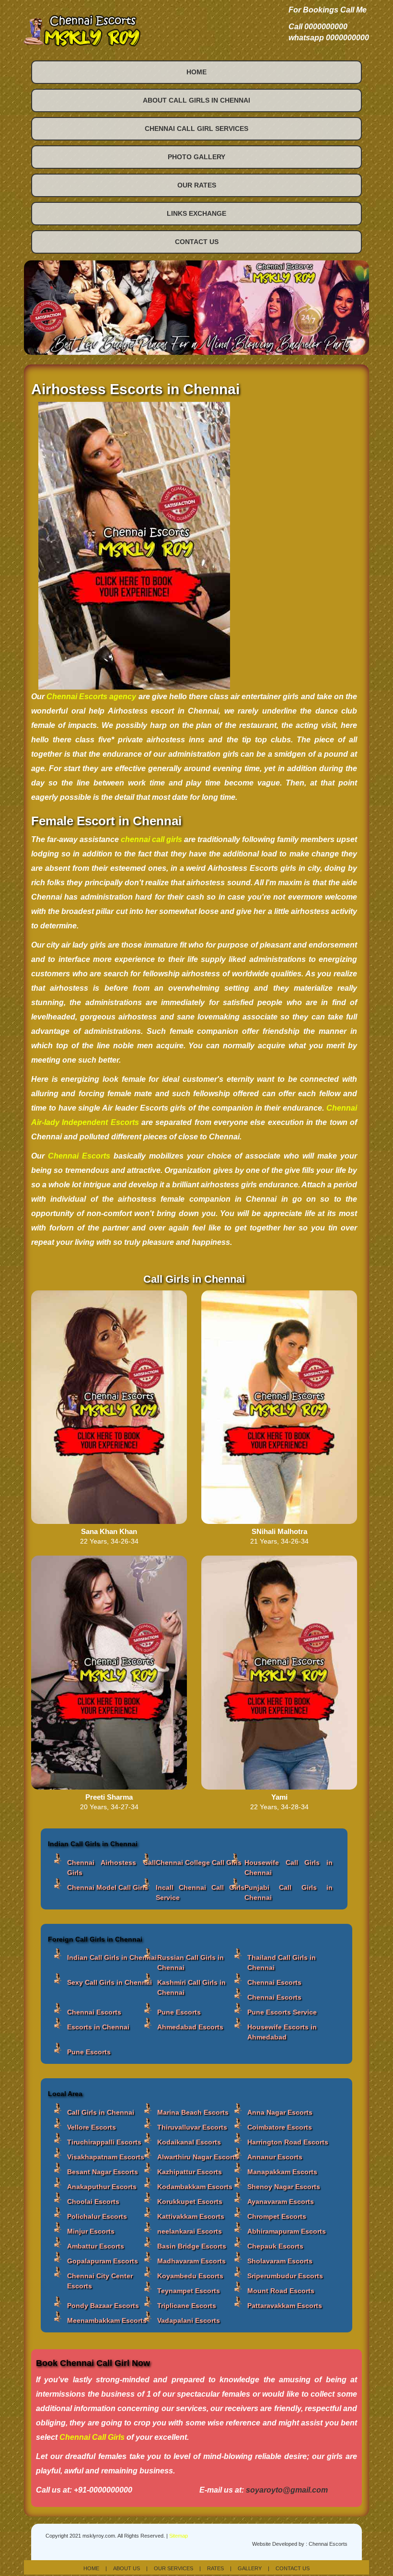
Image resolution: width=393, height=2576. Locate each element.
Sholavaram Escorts (280, 2261)
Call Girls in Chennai (101, 2112)
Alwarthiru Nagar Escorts (198, 2157)
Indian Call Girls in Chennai (112, 1957)
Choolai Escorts (93, 2201)
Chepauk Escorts (275, 2246)
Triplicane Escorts (187, 2306)
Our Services (173, 2568)
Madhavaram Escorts (191, 2261)
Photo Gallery (196, 157)
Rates (215, 2568)
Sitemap (179, 2536)
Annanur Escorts (275, 2157)
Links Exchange (196, 213)
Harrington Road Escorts (288, 2142)
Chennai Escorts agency (91, 697)
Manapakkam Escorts (282, 2172)
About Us (127, 2568)
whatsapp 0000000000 (329, 38)
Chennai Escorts (274, 1982)
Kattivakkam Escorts (191, 2216)
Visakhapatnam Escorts (106, 2157)
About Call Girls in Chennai (196, 100)
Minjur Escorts (91, 2231)
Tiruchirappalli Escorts (104, 2142)
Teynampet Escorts (189, 2291)
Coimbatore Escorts (280, 2127)
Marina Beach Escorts (193, 2112)
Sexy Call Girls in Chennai (110, 1982)
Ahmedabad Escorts (190, 2027)
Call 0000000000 (318, 27)
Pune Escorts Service (282, 2012)
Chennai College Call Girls (199, 1862)
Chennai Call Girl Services (196, 129)
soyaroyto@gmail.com (287, 2490)
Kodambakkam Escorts (195, 2187)
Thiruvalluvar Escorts (192, 2127)
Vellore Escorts (92, 2127)
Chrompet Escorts (277, 2216)
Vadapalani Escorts (189, 2320)
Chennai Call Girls (92, 2437)
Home (196, 72)
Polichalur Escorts (97, 2216)
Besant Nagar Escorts (103, 2172)
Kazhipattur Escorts (190, 2172)
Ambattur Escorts (96, 2246)
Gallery (250, 2568)
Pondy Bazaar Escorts (103, 2306)
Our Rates (197, 185)
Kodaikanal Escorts (189, 2142)
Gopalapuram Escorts (103, 2261)
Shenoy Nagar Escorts (284, 2187)
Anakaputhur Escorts (102, 2187)
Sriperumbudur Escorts (285, 2276)
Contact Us (197, 242)
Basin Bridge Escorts (192, 2246)
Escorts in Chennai (98, 2027)
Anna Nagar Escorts (280, 2112)
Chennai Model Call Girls (108, 1887)
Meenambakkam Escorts (107, 2320)
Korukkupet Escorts (190, 2201)
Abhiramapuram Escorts (287, 2231)
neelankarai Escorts (190, 2231)
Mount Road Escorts (281, 2291)
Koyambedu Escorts (190, 2276)
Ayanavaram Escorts (281, 2201)
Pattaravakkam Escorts (285, 2306)
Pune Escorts (179, 2012)
